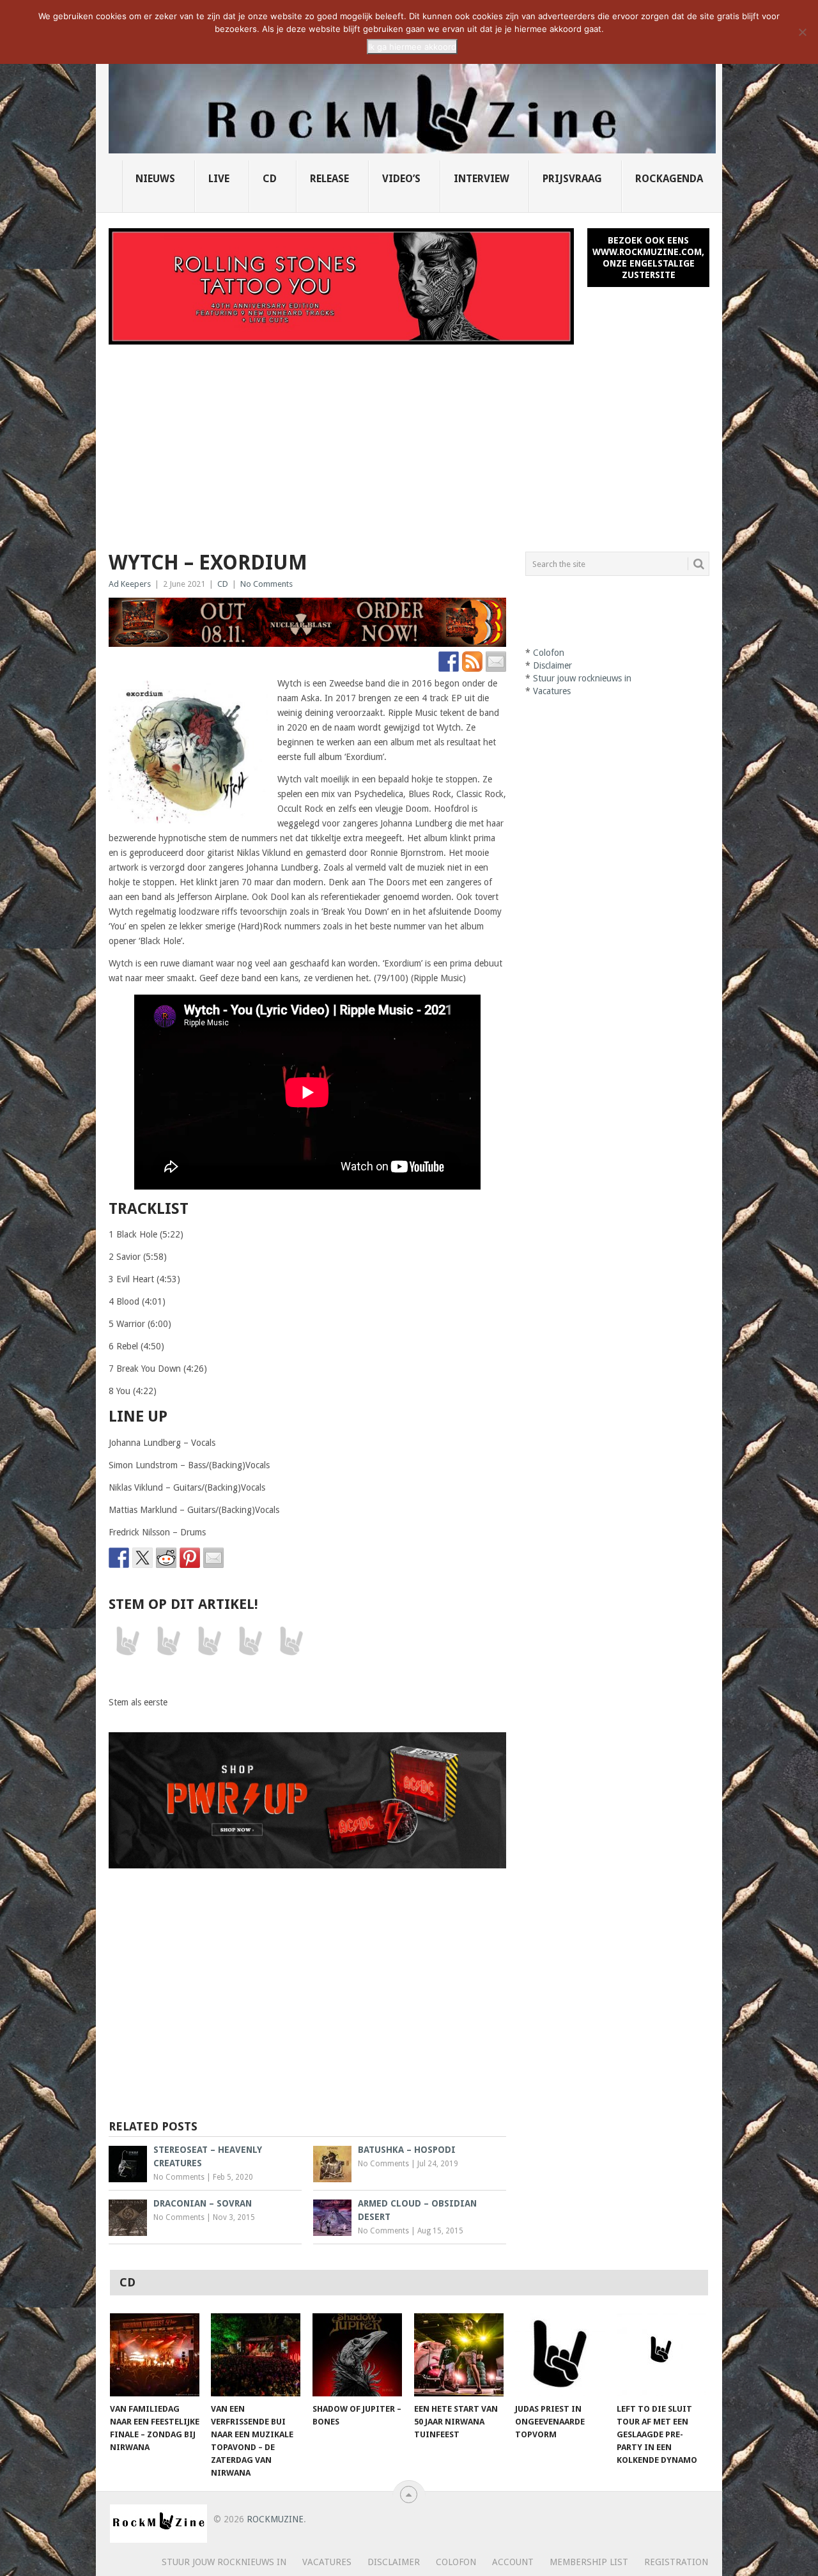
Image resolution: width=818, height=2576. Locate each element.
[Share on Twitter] (143, 1558)
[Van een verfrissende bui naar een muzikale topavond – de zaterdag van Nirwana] (256, 2355)
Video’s (401, 179)
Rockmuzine (275, 2519)
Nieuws (155, 179)
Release (329, 179)
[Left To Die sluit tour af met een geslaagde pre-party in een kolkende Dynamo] (661, 2355)
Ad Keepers (130, 584)
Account (513, 2562)
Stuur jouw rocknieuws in (582, 678)
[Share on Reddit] (166, 1558)
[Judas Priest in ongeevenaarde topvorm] (560, 2355)
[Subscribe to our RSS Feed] (472, 662)
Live (219, 179)
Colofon (549, 653)
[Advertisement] (409, 440)
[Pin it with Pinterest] (190, 1558)
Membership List (589, 2562)
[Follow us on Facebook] (449, 662)
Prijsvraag (572, 179)
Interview (482, 179)
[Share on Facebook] (119, 1558)
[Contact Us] (496, 662)
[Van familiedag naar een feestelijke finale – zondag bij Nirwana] (155, 2355)
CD (270, 179)
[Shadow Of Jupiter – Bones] (357, 2355)
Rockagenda (669, 179)
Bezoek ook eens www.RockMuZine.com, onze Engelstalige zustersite (648, 258)
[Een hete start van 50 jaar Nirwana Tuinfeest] (459, 2355)
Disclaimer (552, 665)
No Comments (266, 584)
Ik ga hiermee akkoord (412, 47)
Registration (676, 2562)
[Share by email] (213, 1558)
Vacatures (552, 691)
